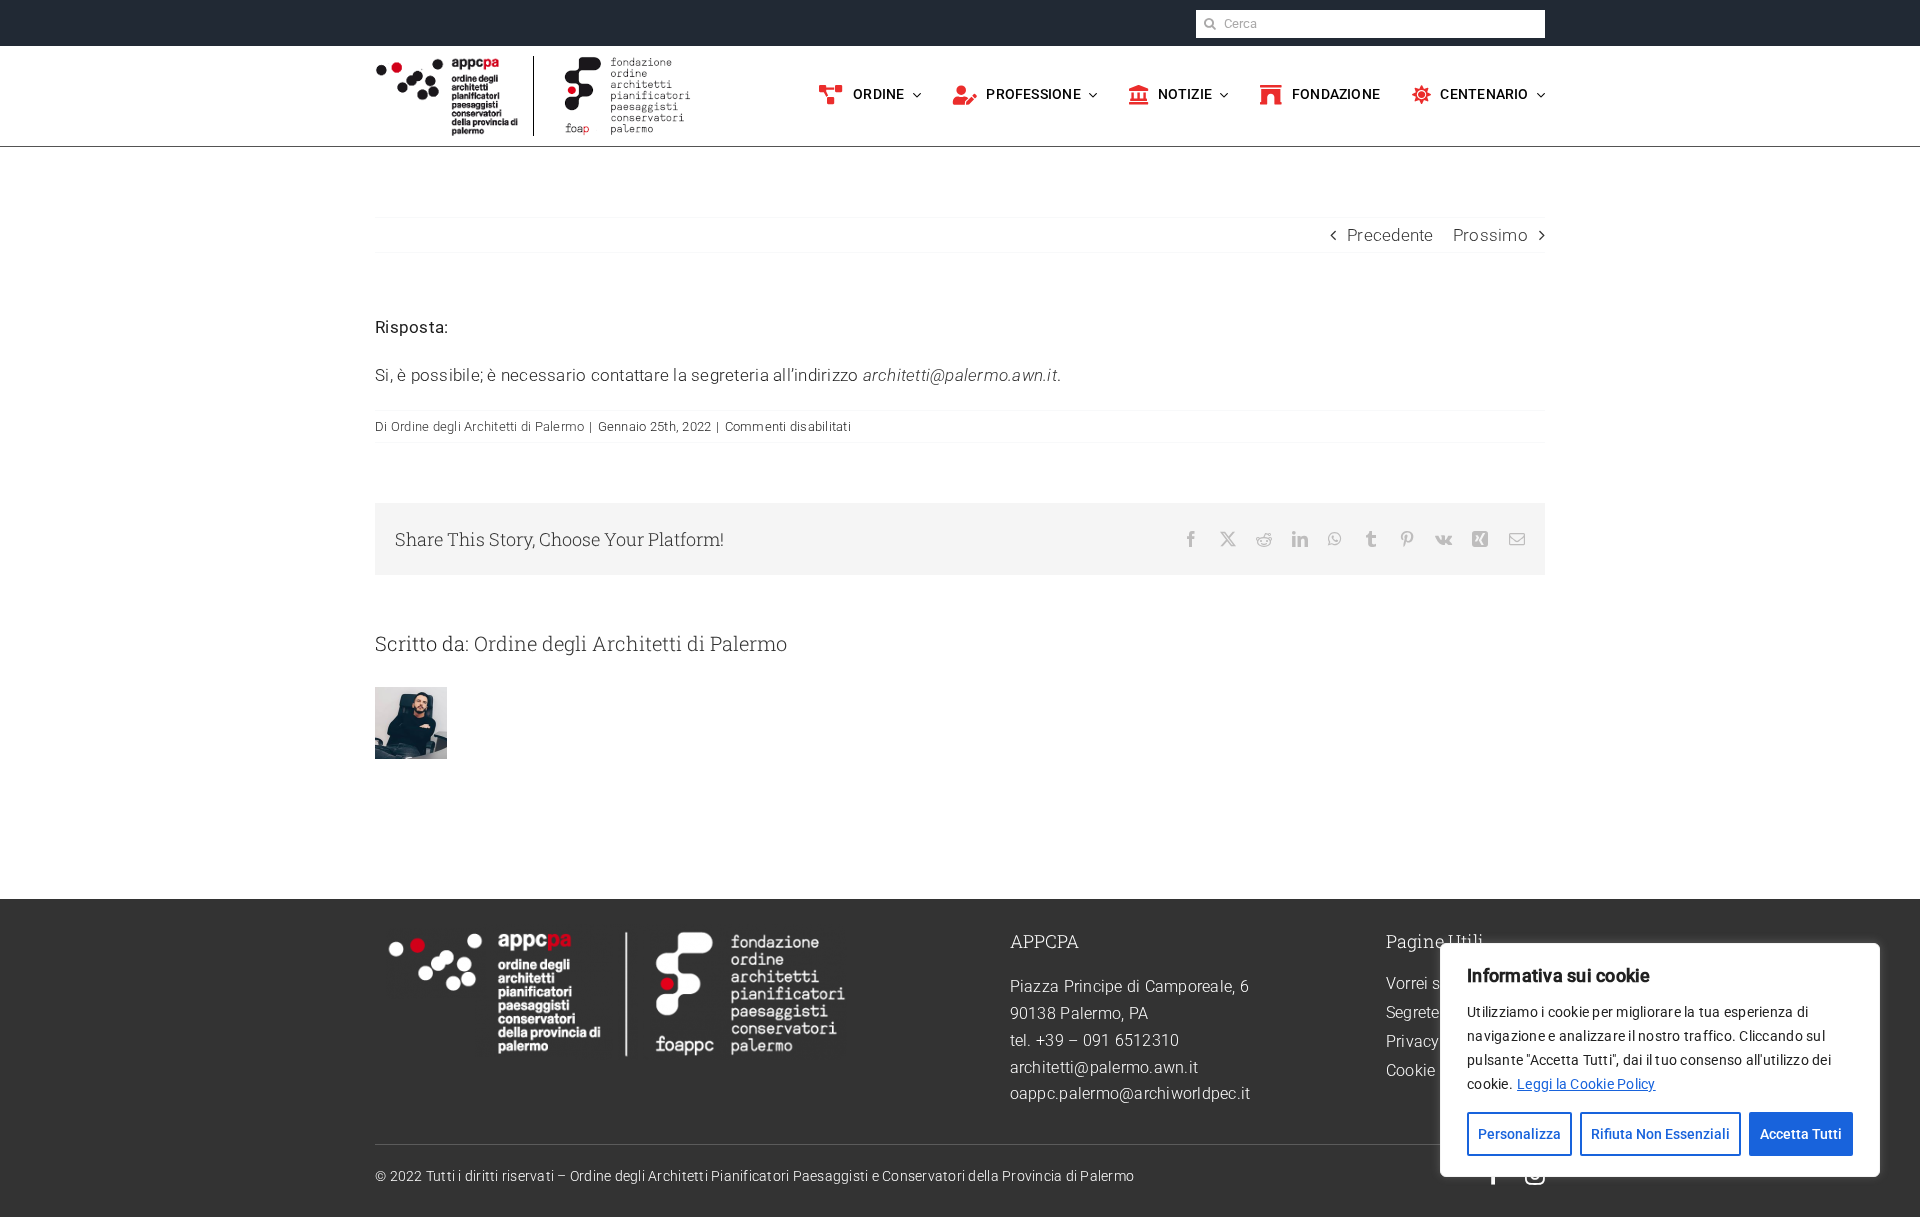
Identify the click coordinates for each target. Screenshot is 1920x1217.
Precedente (1390, 235)
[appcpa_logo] (447, 64)
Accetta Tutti (1801, 1134)
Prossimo (1490, 235)
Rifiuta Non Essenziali (1660, 1134)
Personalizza (1519, 1134)
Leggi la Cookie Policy (1586, 1084)
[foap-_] (627, 64)
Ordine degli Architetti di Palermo (488, 426)
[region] (1660, 1060)
